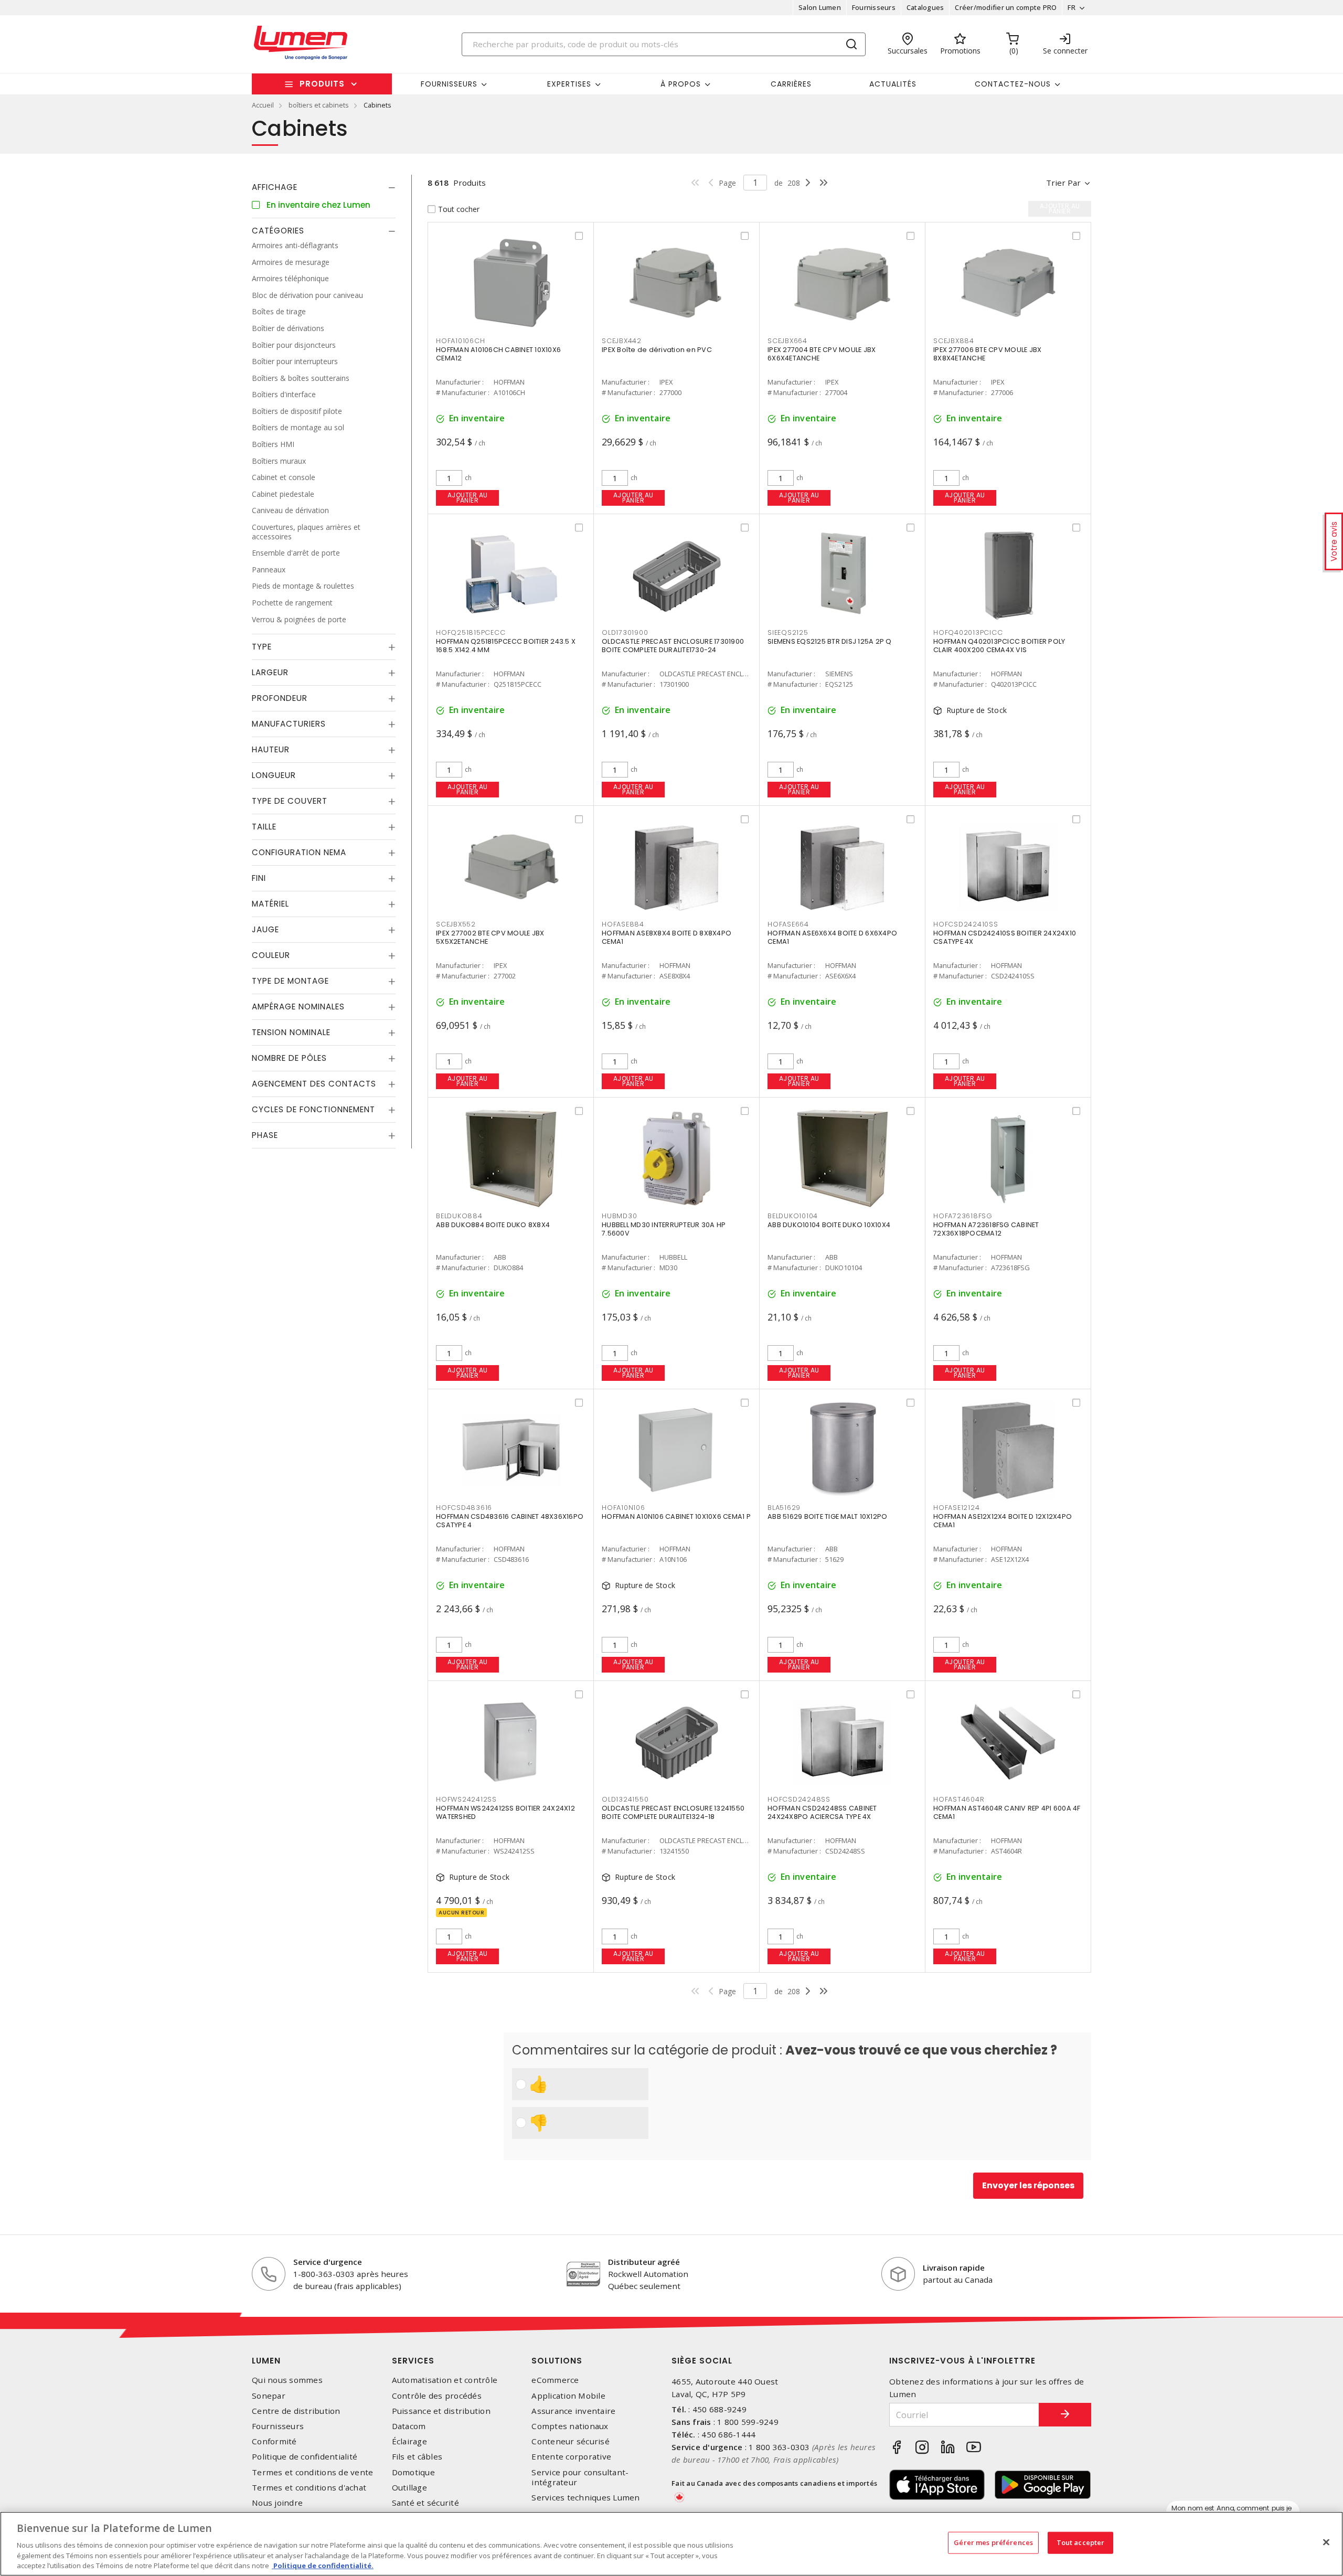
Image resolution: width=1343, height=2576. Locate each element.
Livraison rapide (954, 2268)
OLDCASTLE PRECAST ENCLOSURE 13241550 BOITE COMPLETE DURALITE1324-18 (673, 1812)
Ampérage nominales (298, 1007)
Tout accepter (1081, 2542)
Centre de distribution (296, 2411)
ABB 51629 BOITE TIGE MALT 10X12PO (827, 1516)
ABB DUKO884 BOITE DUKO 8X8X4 (493, 1225)
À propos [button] (681, 84)
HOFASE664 (788, 924)
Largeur (270, 672)
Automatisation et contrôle (445, 2380)
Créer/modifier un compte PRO (1006, 7)
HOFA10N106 (623, 1508)
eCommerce (555, 2380)
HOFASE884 (623, 924)
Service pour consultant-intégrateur (580, 2477)
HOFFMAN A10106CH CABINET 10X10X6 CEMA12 (498, 354)
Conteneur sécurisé (571, 2441)
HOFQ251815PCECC (471, 632)
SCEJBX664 (787, 341)
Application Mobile (568, 2396)
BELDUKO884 (459, 1216)
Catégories (278, 231)
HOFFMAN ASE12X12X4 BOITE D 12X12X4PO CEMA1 (1003, 1521)
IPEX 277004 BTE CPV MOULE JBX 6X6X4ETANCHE (822, 354)
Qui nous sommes (287, 2380)
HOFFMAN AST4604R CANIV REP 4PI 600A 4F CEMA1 (1007, 1812)
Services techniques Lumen (585, 2498)
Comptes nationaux (570, 2426)
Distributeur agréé (644, 2262)
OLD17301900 (625, 632)
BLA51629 (784, 1508)
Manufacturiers (289, 724)
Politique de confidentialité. (323, 2565)
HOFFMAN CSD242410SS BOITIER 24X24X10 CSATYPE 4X (1005, 937)
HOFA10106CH (460, 341)
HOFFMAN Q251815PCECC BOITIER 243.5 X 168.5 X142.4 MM (506, 646)
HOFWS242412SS (466, 1799)
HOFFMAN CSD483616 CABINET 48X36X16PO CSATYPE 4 (510, 1521)
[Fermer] (1326, 2542)
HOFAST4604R (959, 1799)
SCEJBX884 (954, 341)
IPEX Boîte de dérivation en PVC (657, 350)
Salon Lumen (820, 7)
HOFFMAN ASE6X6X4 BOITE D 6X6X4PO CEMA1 (832, 937)
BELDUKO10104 (793, 1216)
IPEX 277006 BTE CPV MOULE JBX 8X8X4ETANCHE (987, 354)
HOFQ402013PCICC (968, 632)
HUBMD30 (619, 1216)
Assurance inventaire (573, 2411)
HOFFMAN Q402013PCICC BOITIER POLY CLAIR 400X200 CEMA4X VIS (999, 646)
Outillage (409, 2488)
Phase (265, 1135)
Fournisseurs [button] (449, 84)
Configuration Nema (299, 852)
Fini (259, 878)
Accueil (263, 105)
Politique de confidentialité (305, 2457)
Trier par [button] (1063, 183)
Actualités (893, 84)
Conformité (274, 2441)
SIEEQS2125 (788, 632)
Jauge (265, 929)
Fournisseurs (874, 7)
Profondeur (280, 698)
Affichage (275, 187)
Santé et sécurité (425, 2503)
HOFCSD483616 (464, 1508)
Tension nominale (291, 1032)
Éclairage (409, 2441)
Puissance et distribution (441, 2411)
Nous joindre (277, 2503)
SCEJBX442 (622, 341)
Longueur (274, 775)
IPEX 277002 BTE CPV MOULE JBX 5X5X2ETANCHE (490, 937)
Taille (264, 827)
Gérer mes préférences (993, 2542)
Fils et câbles (417, 2457)
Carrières (791, 84)
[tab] (324, 187)
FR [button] (1072, 7)
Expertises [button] (569, 84)
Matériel (270, 904)
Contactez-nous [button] (1013, 84)
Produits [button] (322, 84)
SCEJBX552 (456, 924)
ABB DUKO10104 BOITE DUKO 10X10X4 (829, 1225)
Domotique (413, 2472)
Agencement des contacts (314, 1084)
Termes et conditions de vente (312, 2472)
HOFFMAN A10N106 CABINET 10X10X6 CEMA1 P (676, 1516)
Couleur (271, 955)
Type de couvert (290, 801)
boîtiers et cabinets (319, 105)
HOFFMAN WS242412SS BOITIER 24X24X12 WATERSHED (505, 1812)
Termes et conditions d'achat (309, 2488)
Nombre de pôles (289, 1058)
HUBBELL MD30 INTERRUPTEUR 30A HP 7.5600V (664, 1229)
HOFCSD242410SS (966, 924)
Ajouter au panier (468, 498)
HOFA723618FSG (963, 1216)
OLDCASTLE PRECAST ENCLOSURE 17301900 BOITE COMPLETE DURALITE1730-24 (673, 646)
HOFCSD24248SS (799, 1799)
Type (262, 647)
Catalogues (925, 7)
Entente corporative (571, 2457)
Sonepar (269, 2396)
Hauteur (271, 749)
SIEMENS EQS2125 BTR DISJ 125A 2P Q (830, 641)
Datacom (409, 2426)
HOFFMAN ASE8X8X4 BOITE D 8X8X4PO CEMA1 (667, 937)
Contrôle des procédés (437, 2396)
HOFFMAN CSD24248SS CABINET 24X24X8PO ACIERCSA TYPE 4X (822, 1812)
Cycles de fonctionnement (313, 1109)
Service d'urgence (328, 2262)
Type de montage (290, 981)
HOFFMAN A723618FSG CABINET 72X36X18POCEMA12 (986, 1229)
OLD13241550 (625, 1799)
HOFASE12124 (956, 1508)
